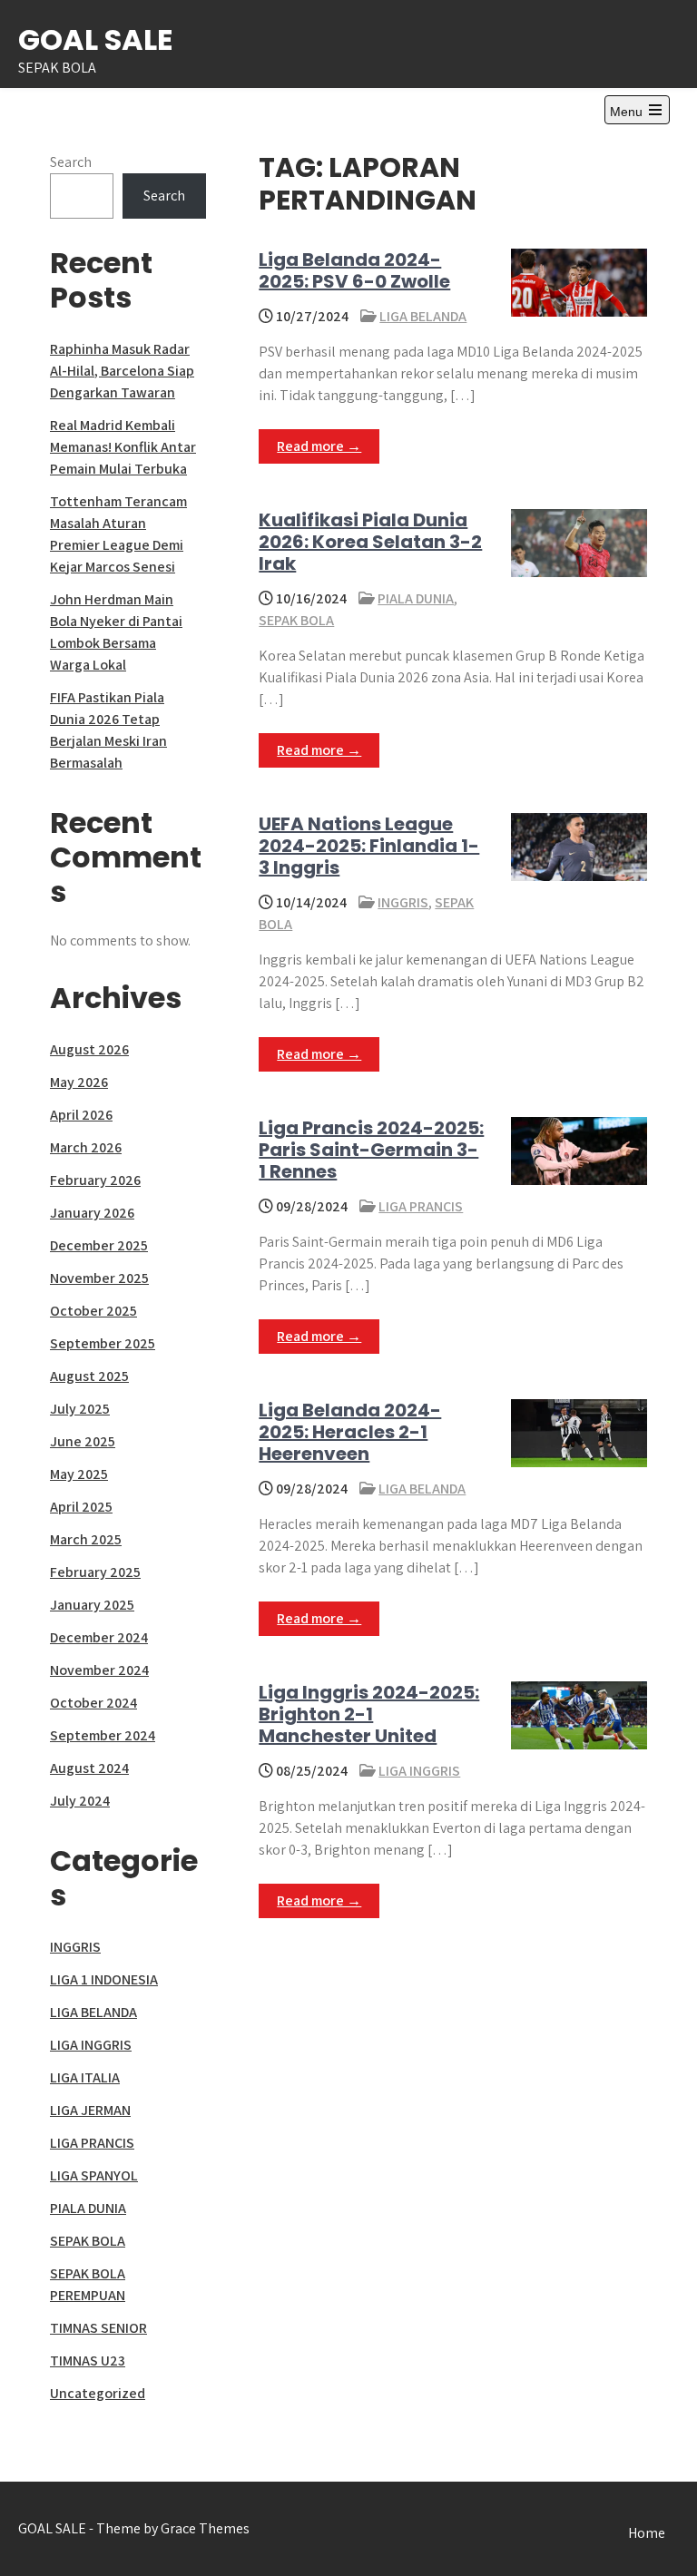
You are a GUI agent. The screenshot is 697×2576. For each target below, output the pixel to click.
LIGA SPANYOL (94, 2175)
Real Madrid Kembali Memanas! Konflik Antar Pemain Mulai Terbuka (123, 447)
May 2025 (79, 1474)
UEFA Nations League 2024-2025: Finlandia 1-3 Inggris (369, 846)
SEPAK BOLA (296, 620)
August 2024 (89, 1768)
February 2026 (95, 1180)
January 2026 (92, 1213)
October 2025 (93, 1311)
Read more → (319, 446)
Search (71, 162)
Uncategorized (98, 2393)
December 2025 (99, 1245)
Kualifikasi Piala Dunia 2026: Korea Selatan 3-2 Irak (370, 542)
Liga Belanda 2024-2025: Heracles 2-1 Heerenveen (350, 1432)
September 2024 (103, 1735)
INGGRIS (403, 902)
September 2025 (103, 1343)
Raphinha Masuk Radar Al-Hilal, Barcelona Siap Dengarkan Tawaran (122, 371)
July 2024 (80, 1801)
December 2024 (99, 1637)
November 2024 (99, 1670)
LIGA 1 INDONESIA (104, 1979)
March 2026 (86, 1147)
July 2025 (80, 1409)
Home (647, 2533)
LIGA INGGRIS (419, 1771)
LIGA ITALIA (85, 2077)
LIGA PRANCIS (421, 1206)
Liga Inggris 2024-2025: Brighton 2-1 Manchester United (369, 1714)
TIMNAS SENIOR (98, 2328)
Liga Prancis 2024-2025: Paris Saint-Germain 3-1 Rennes (371, 1150)
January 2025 (92, 1605)
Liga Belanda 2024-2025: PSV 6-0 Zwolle (354, 270)
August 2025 (89, 1376)
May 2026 (79, 1082)
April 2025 (81, 1507)
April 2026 (81, 1115)
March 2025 (86, 1539)
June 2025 (83, 1441)
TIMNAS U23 (88, 2361)
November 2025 (99, 1278)
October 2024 (93, 1703)
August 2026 (89, 1049)
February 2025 (95, 1572)
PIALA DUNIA (416, 598)
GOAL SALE (96, 39)
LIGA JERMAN (90, 2110)
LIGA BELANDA (423, 316)
